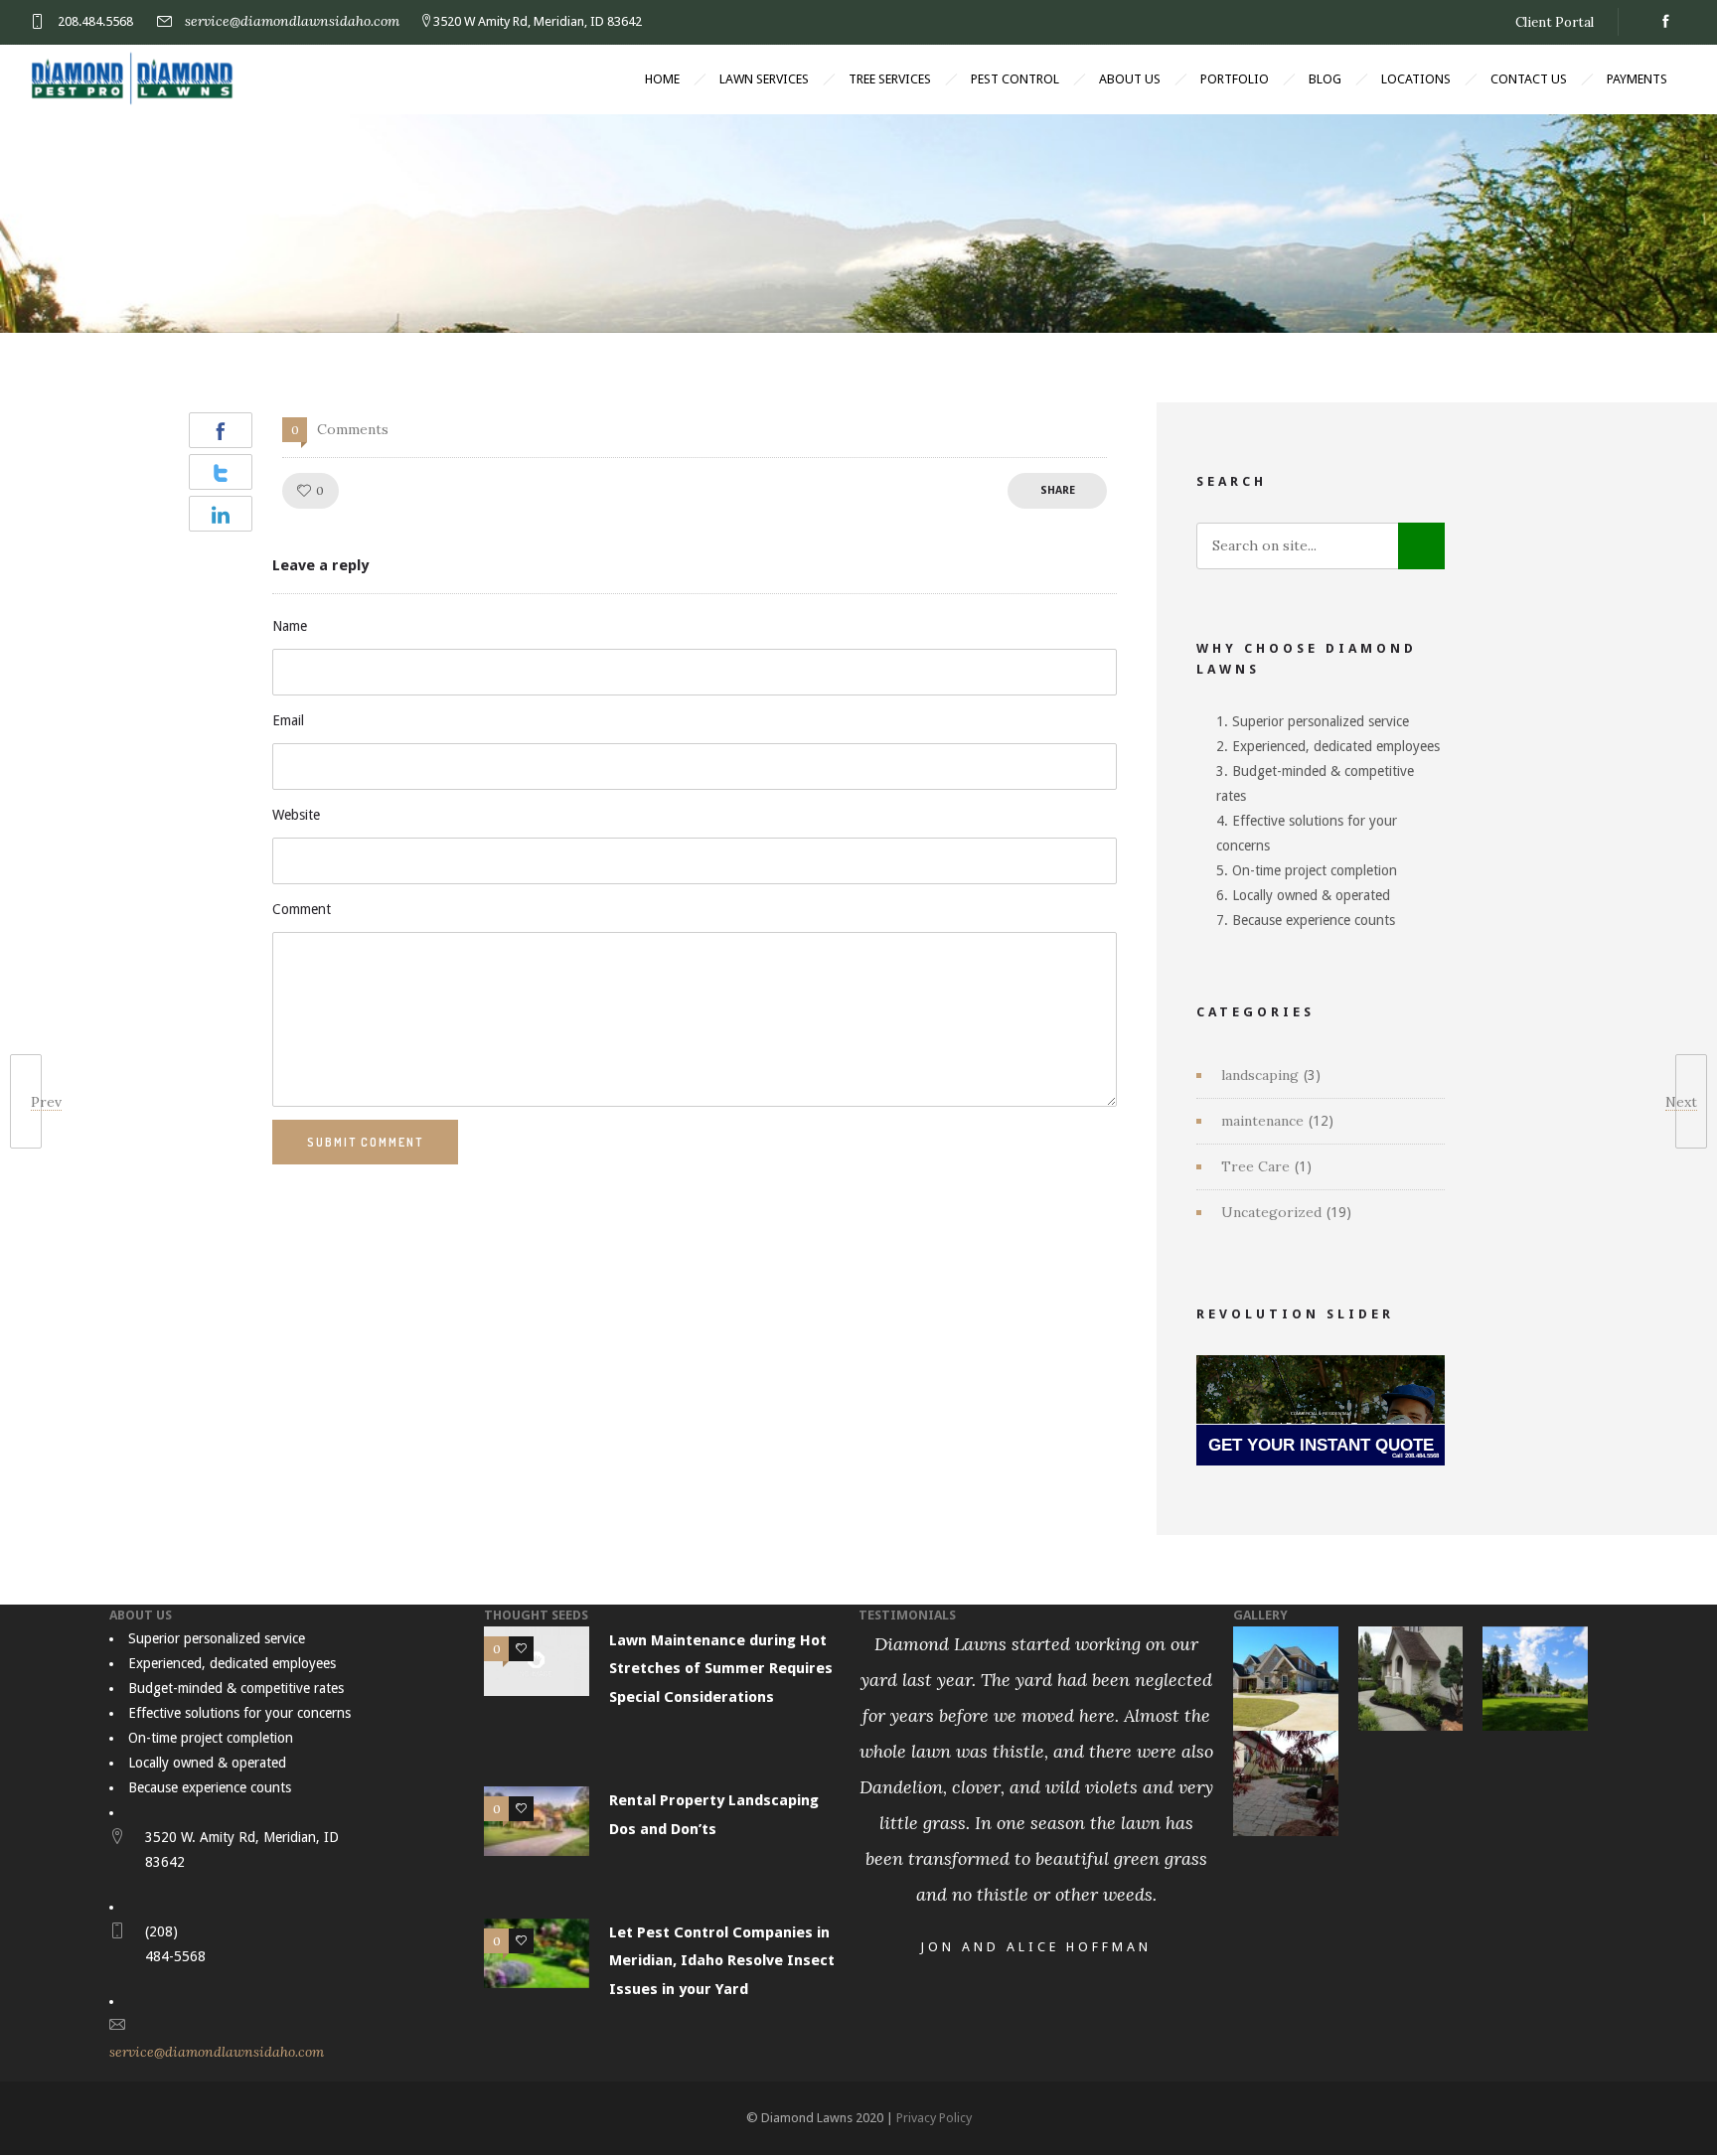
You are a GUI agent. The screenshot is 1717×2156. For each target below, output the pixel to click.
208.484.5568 (95, 21)
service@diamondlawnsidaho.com (292, 21)
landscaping (1260, 1075)
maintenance (1262, 1121)
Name (290, 626)
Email (288, 720)
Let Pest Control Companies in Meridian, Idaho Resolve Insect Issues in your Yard (722, 1961)
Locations (1416, 79)
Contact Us (1529, 79)
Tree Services (890, 79)
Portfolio (1235, 79)
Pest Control (1015, 79)
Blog (1325, 79)
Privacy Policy (934, 2118)
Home (662, 79)
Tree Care (1255, 1166)
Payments (1637, 79)
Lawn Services (764, 79)
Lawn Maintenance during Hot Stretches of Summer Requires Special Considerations (721, 1669)
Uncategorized (1271, 1212)
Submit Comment (365, 1142)
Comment (302, 909)
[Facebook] (1665, 22)
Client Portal (1555, 22)
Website (296, 815)
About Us (1130, 79)
